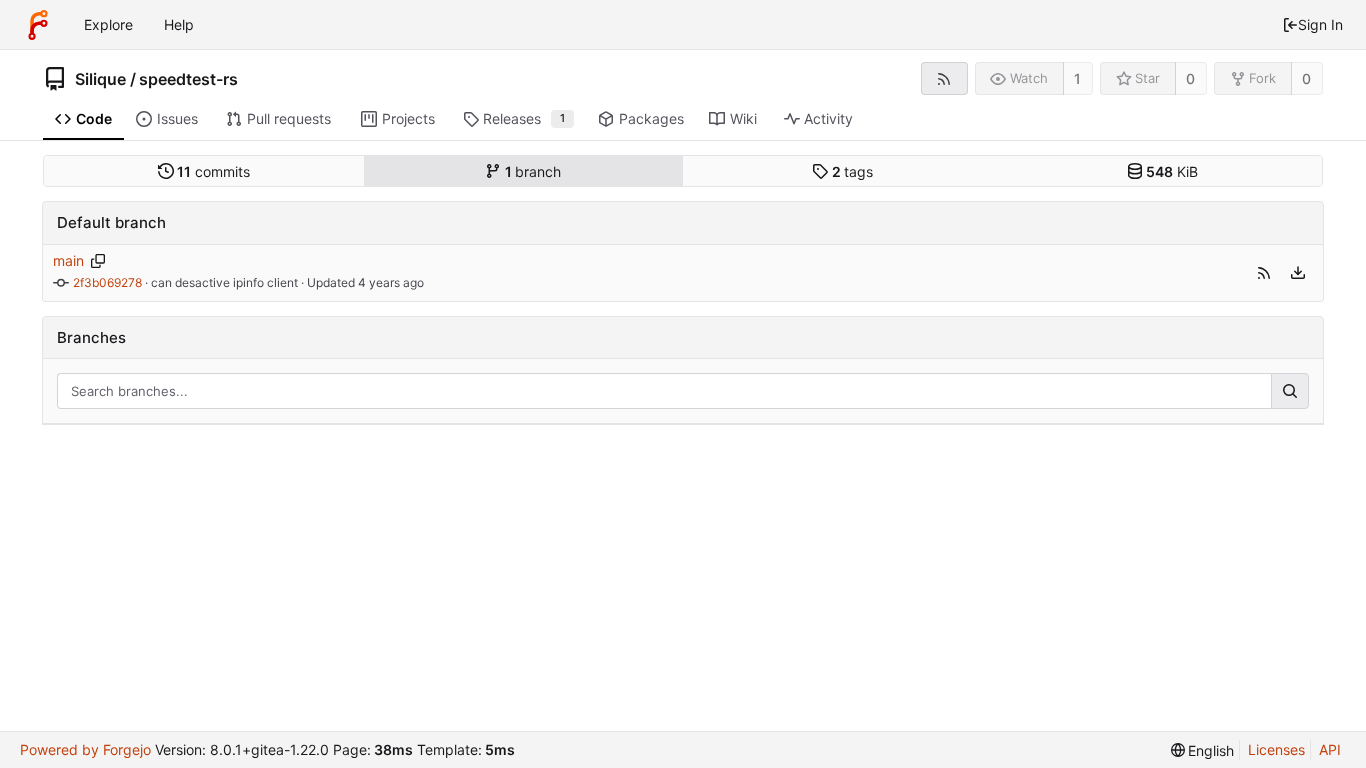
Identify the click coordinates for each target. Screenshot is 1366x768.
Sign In (1320, 24)
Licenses (1276, 749)
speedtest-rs (188, 79)
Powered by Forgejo (85, 749)
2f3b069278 (107, 282)
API (1330, 749)
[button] (1264, 273)
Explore (108, 24)
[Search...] (1290, 391)
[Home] (38, 25)
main (68, 260)
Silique (100, 79)
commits (213, 171)
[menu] (1298, 273)
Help (179, 24)
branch (533, 171)
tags (853, 171)
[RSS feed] (944, 78)
